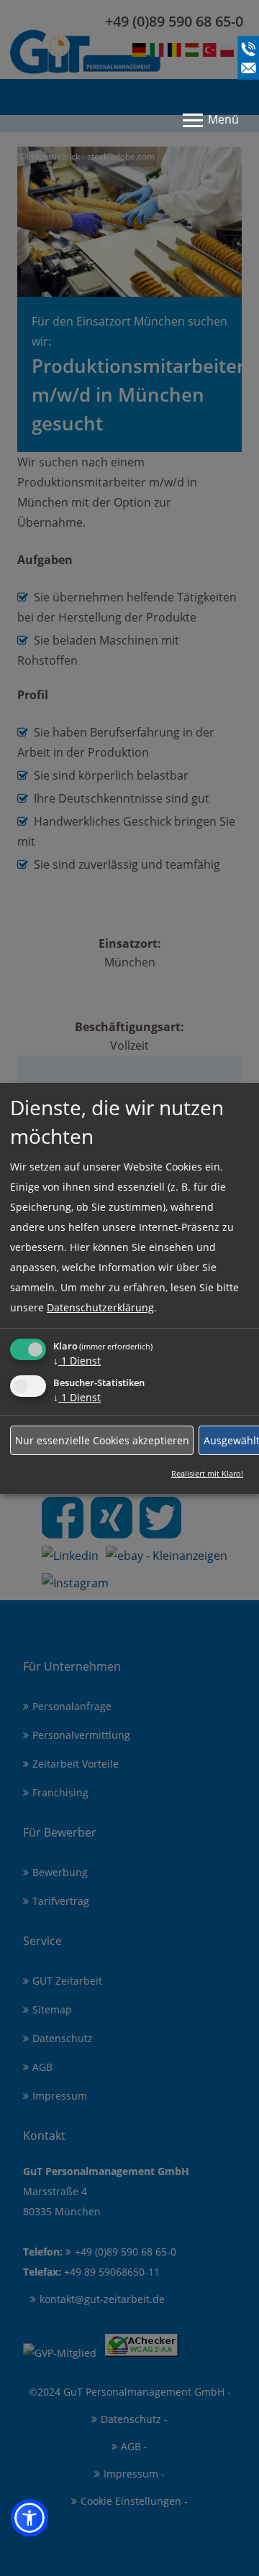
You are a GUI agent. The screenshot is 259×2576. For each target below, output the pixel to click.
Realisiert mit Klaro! (207, 1473)
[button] (29, 2518)
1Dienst (77, 1361)
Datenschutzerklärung (100, 1307)
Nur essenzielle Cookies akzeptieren (102, 1440)
